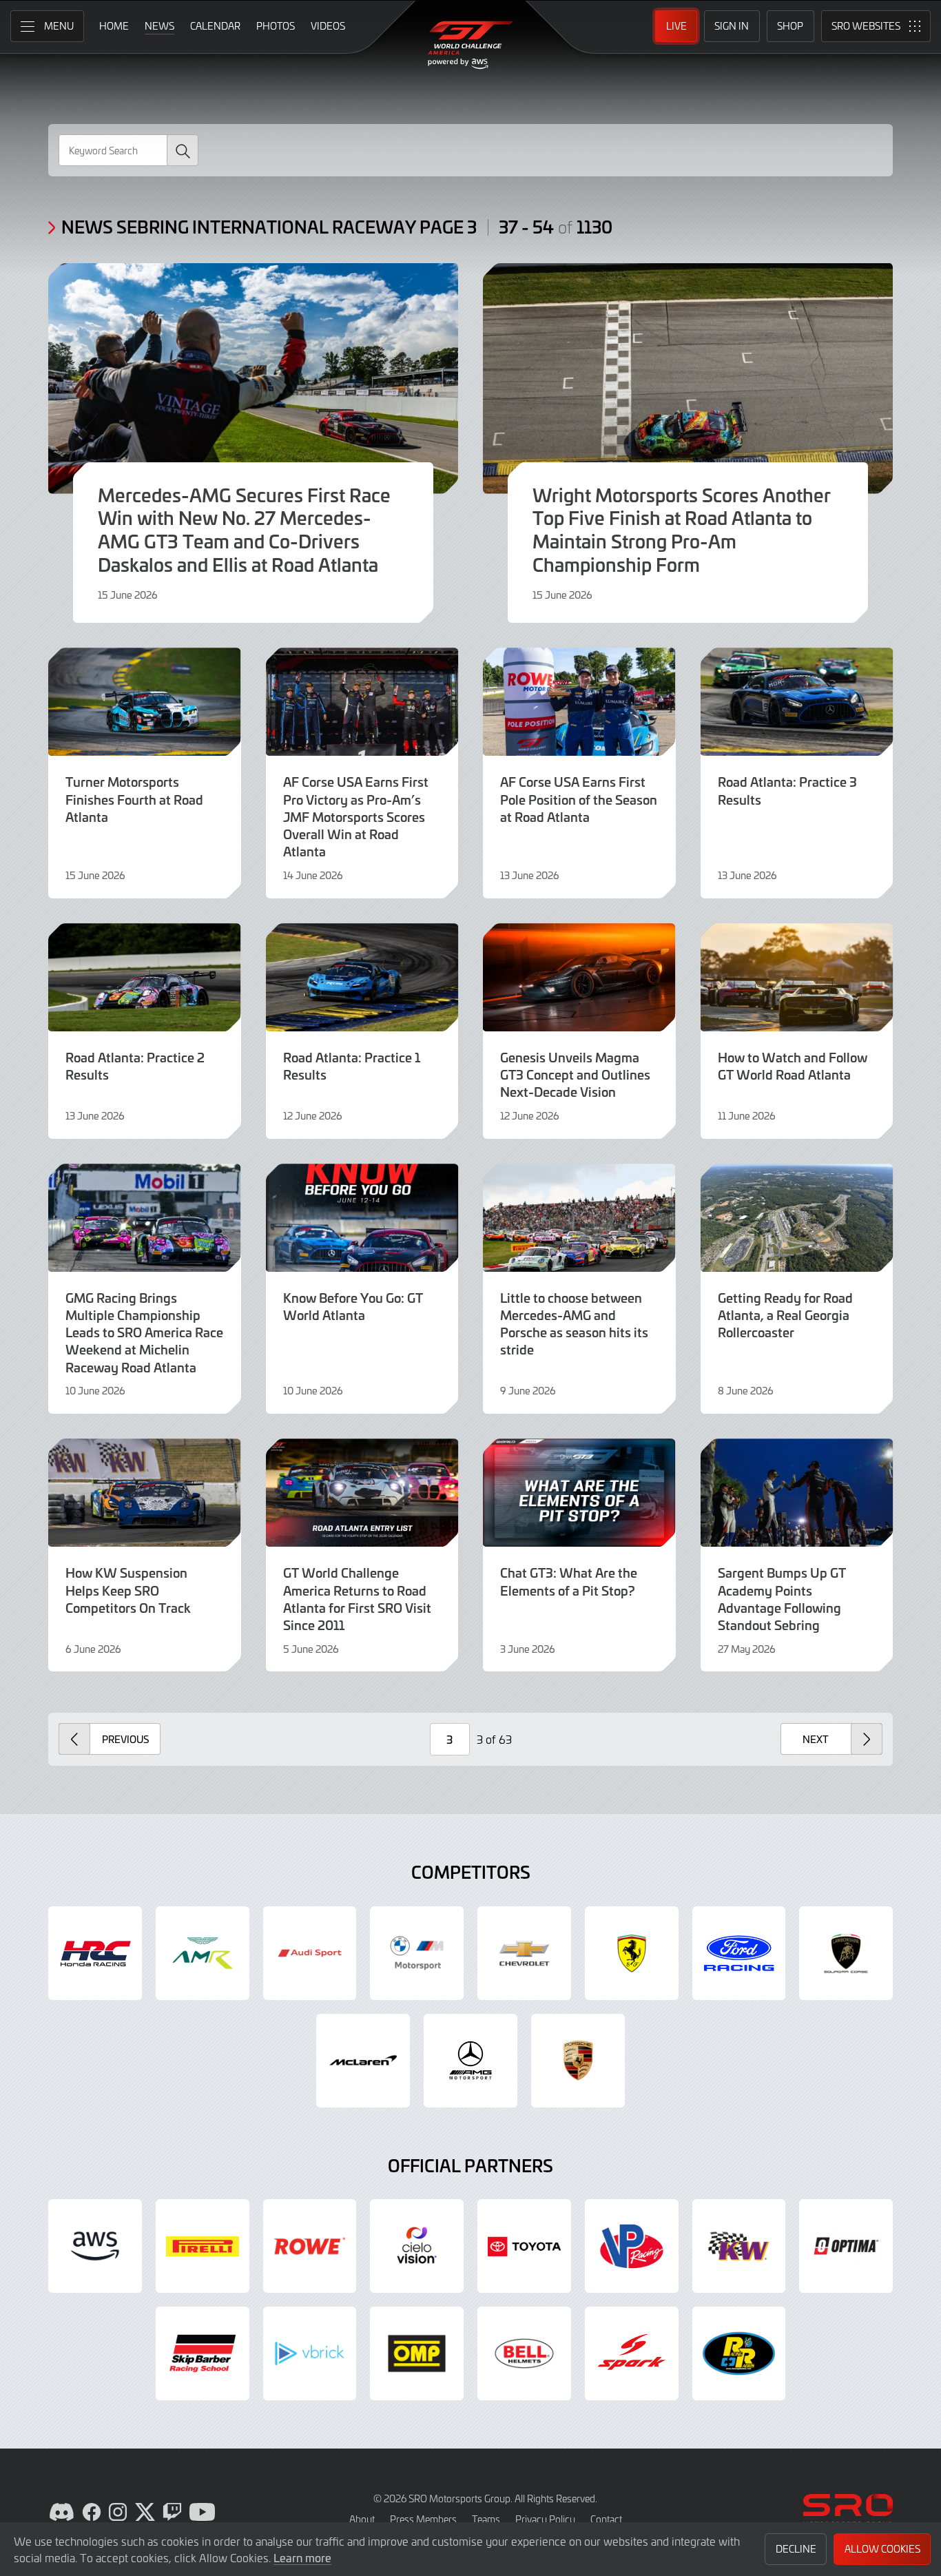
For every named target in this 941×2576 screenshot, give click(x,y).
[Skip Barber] (203, 2353)
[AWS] (95, 2246)
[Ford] (739, 1953)
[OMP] (417, 2353)
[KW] (739, 2246)
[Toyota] (524, 2246)
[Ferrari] (632, 1953)
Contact (606, 2519)
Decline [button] (796, 2549)
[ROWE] (310, 2246)
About (362, 2519)
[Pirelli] (203, 2246)
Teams (486, 2519)
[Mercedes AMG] (470, 2061)
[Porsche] (578, 2061)
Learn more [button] (302, 2557)
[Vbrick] (310, 2353)
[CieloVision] (417, 2246)
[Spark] (632, 2353)
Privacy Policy (545, 2519)
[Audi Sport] (310, 1953)
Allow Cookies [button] (882, 2549)
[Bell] (524, 2353)
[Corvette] (524, 1953)
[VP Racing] (632, 2246)
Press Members (423, 2519)
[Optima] (846, 2246)
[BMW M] (417, 1953)
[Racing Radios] (739, 2353)
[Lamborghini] (846, 1953)
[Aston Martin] (203, 1953)
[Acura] (95, 1953)
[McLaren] (363, 2061)
